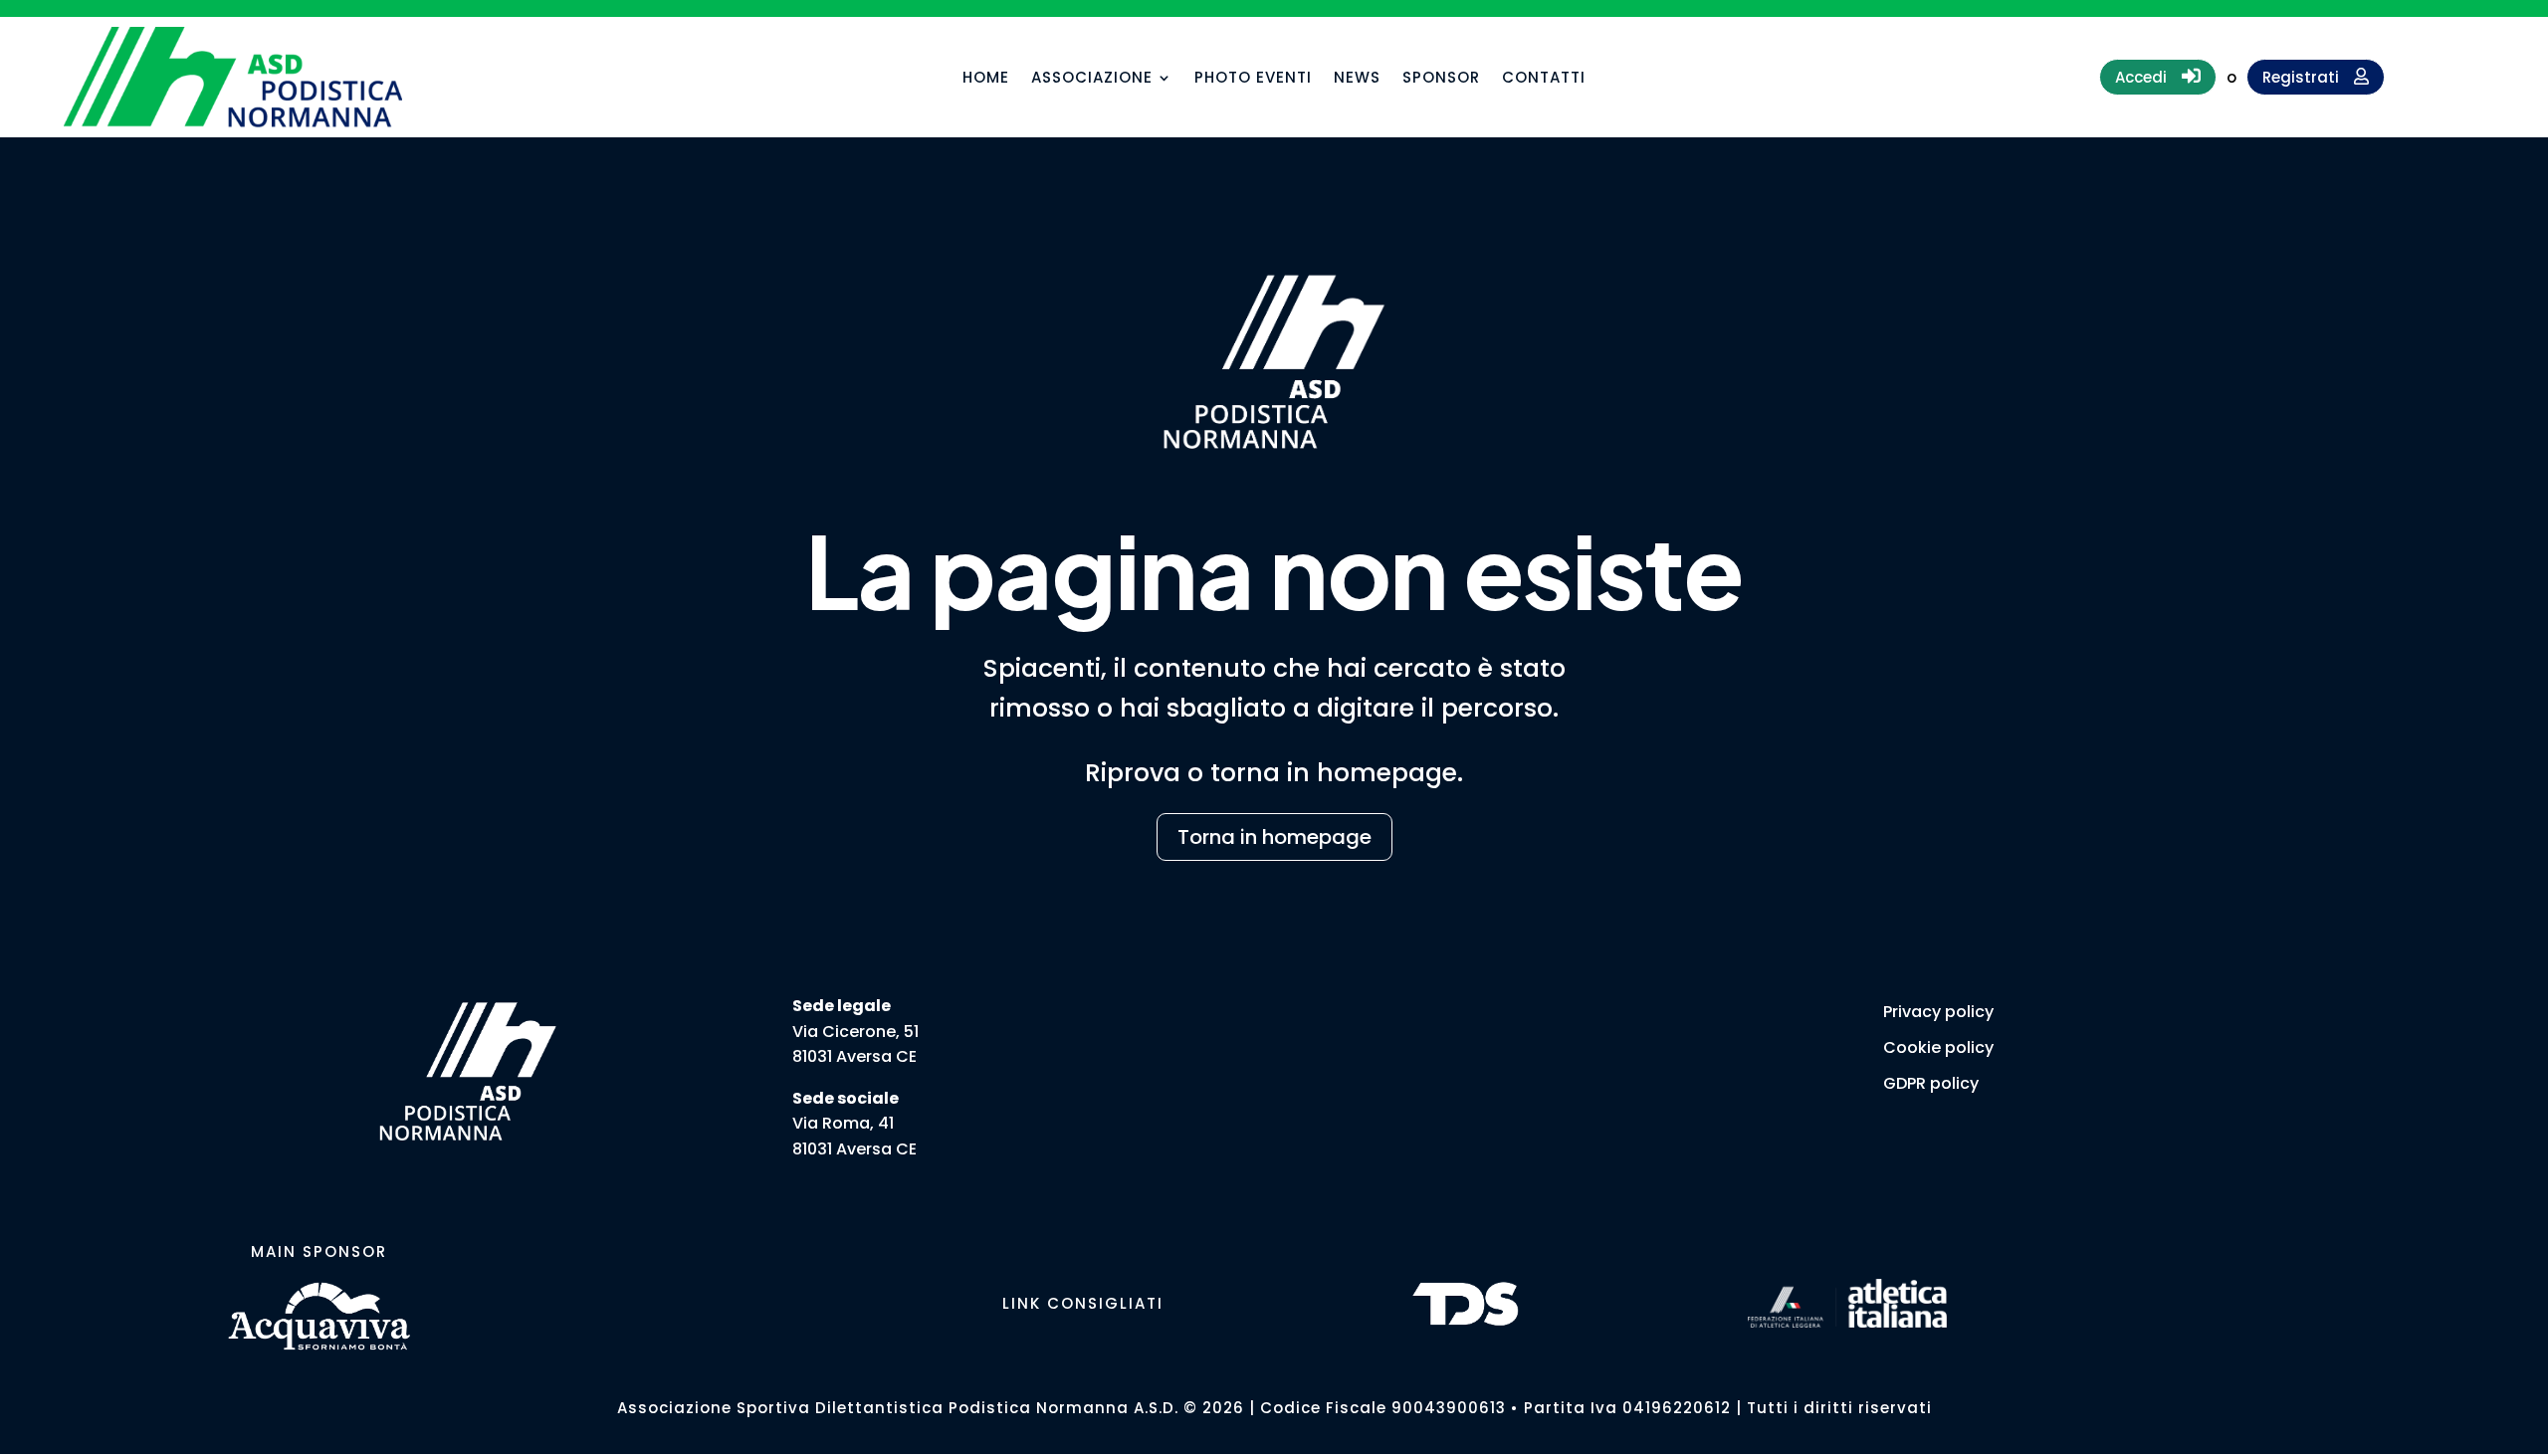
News (1357, 79)
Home (986, 79)
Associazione (1092, 79)
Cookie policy (1938, 1047)
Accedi (2158, 77)
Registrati (2316, 77)
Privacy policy (1938, 1012)
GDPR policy (1931, 1083)
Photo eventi (1253, 79)
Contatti (1544, 79)
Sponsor (1441, 79)
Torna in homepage (1274, 837)
